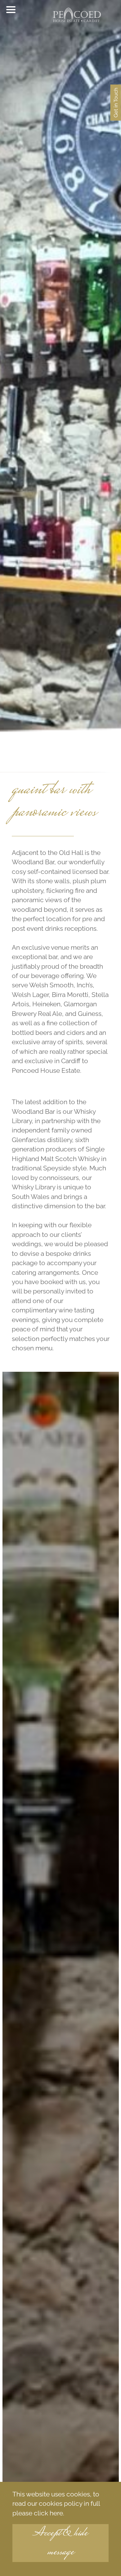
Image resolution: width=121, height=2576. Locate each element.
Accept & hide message (60, 2543)
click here (48, 2513)
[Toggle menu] (11, 10)
